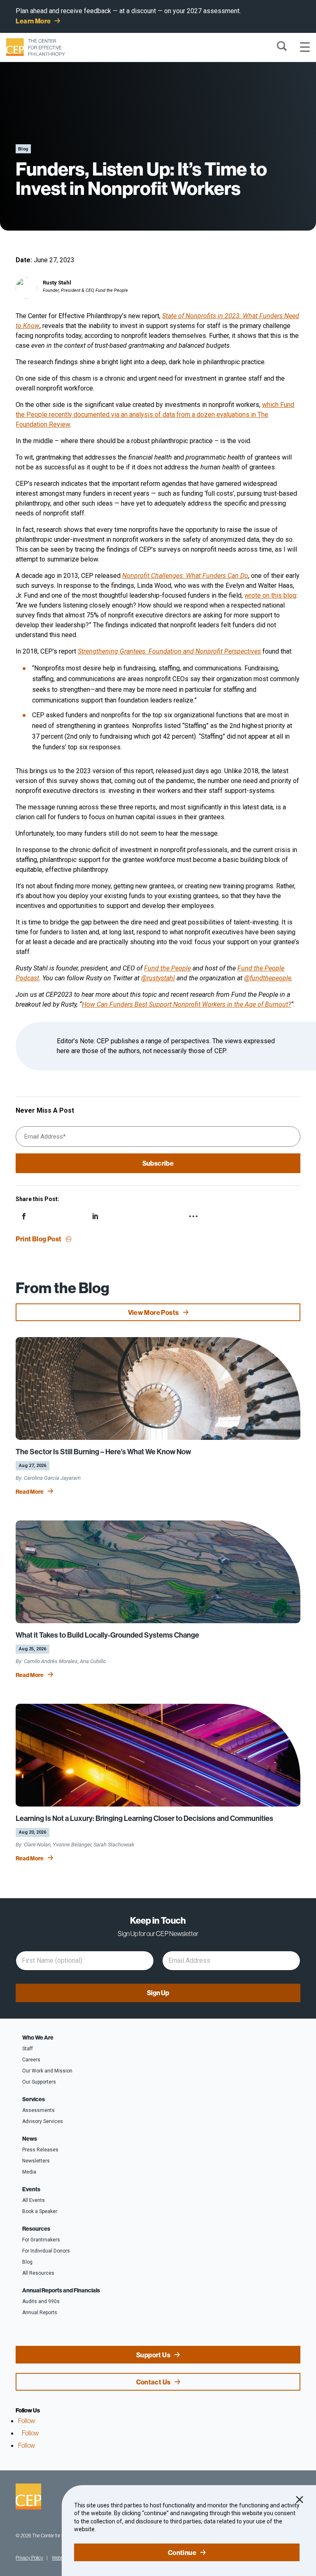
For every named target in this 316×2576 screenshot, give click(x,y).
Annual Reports (40, 2313)
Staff (28, 2049)
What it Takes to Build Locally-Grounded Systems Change (107, 1635)
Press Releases (40, 2150)
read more (30, 1492)
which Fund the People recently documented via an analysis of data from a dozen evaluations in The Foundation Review (155, 415)
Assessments (38, 2110)
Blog (27, 2262)
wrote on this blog (270, 595)
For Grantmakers (41, 2240)
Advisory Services (43, 2121)
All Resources (38, 2273)
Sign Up (158, 1993)
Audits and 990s (41, 2301)
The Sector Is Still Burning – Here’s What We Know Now (103, 1452)
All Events (34, 2200)
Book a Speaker (40, 2211)
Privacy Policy (29, 2558)
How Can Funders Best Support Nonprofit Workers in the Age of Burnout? (186, 1004)
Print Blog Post (38, 1239)
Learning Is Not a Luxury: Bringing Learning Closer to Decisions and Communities (144, 1818)
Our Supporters (39, 2082)
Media (29, 2172)
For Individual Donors (46, 2251)
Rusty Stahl (57, 283)
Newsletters (36, 2161)
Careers (31, 2060)
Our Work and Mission (47, 2071)
